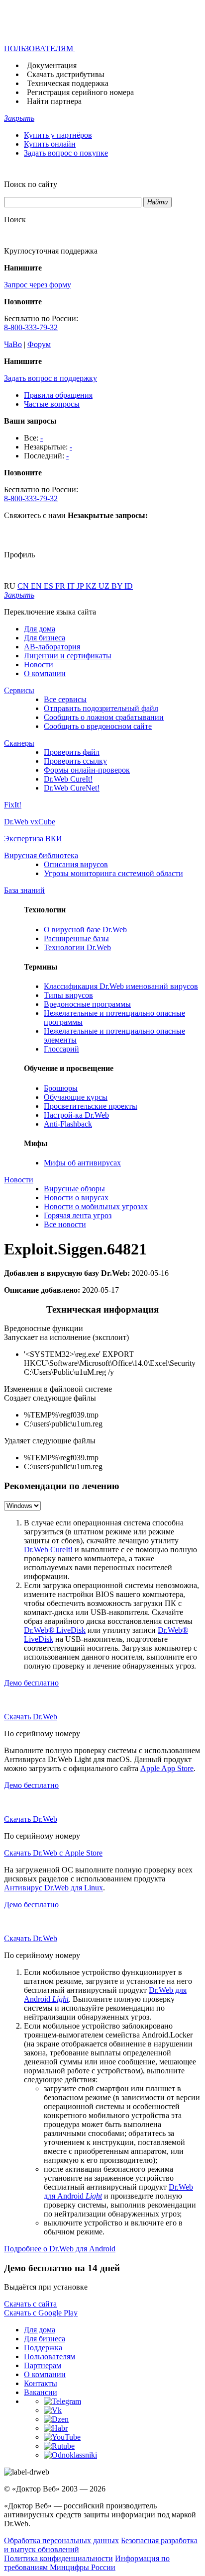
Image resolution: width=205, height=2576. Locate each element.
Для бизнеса (45, 638)
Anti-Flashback (68, 1124)
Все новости (65, 1224)
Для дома (40, 629)
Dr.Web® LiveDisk (55, 1630)
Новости (39, 665)
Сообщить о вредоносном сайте (98, 726)
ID (129, 586)
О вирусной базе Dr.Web (85, 930)
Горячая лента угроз (78, 1215)
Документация (52, 65)
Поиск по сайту (31, 184)
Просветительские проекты (91, 1106)
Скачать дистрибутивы (66, 74)
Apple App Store (167, 1768)
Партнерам (43, 2365)
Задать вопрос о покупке (66, 153)
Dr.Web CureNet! (72, 788)
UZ (105, 586)
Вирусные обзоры (74, 1189)
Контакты (41, 2383)
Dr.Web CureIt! (68, 779)
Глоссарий (61, 1049)
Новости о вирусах (76, 1198)
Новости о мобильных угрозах (96, 1206)
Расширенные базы (76, 938)
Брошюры (61, 1088)
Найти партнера (54, 101)
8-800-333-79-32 (31, 327)
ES (50, 586)
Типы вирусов (68, 995)
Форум (39, 344)
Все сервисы (65, 699)
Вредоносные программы (87, 1004)
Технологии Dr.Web (77, 947)
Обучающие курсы (76, 1097)
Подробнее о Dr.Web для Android (60, 2249)
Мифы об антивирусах (82, 1163)
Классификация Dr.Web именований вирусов (121, 986)
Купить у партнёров (58, 135)
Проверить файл (72, 752)
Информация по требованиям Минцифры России (87, 2563)
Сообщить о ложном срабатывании (104, 717)
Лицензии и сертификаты (68, 656)
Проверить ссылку (75, 761)
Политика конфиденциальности (58, 2558)
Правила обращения (58, 395)
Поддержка (43, 2348)
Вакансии (41, 2392)
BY (118, 586)
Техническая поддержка (68, 83)
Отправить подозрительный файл (101, 708)
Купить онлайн (50, 144)
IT (72, 586)
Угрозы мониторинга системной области (113, 873)
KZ (92, 586)
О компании (45, 673)
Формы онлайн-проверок (87, 770)
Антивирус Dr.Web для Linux (53, 1888)
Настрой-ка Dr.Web (76, 1115)
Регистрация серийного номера (80, 92)
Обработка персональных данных (61, 2540)
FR (61, 586)
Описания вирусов (76, 864)
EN (37, 586)
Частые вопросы (52, 404)
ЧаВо (13, 344)
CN (24, 586)
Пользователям (50, 2356)
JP (81, 586)
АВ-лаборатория (52, 647)
